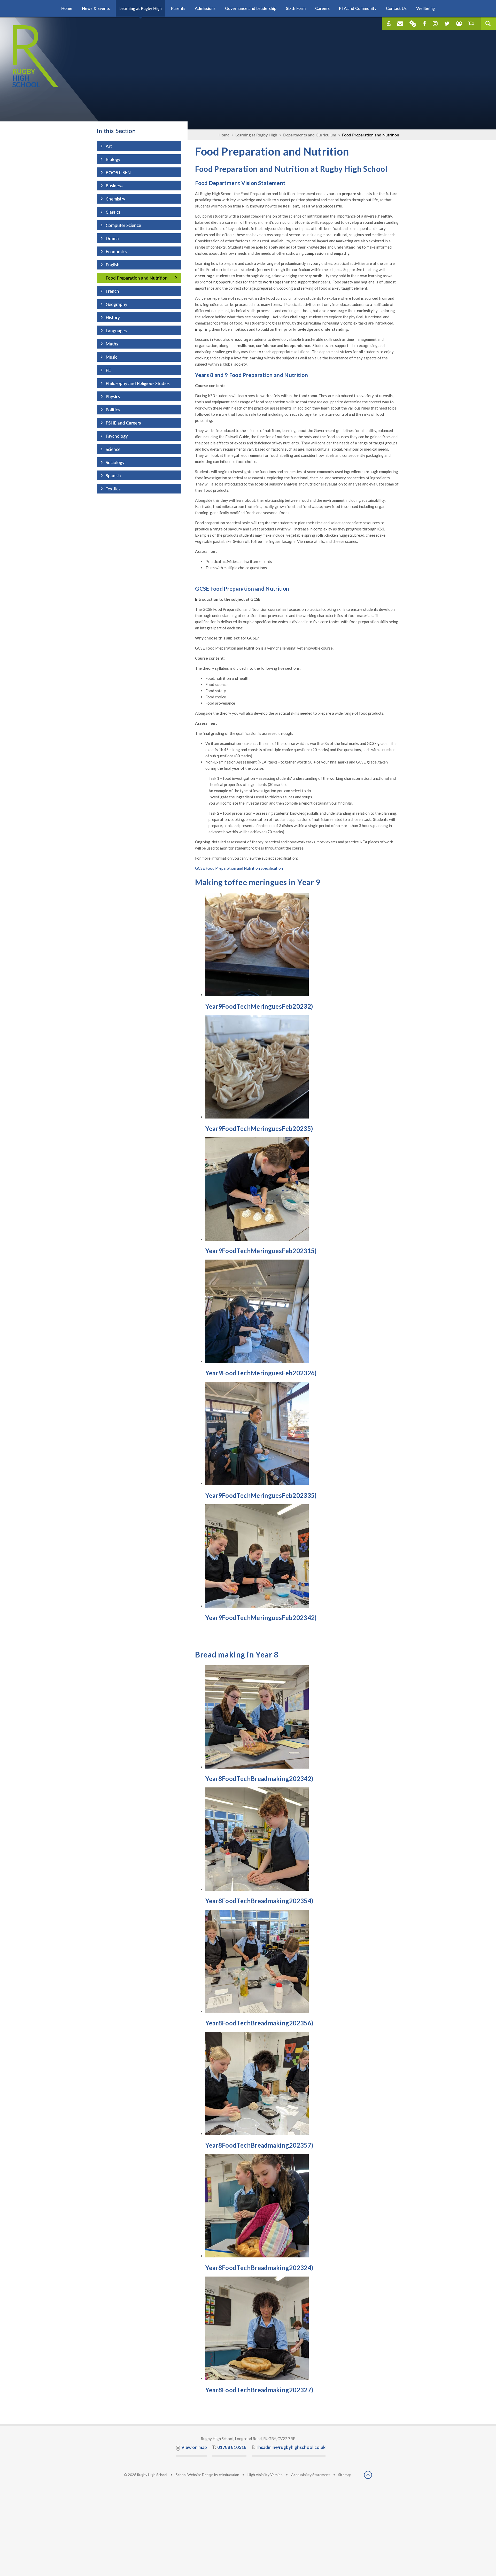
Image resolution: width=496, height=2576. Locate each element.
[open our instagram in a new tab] (435, 24)
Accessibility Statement (311, 2475)
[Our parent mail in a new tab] (413, 24)
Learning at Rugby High (256, 135)
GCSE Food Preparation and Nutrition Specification (239, 868)
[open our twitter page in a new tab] (447, 24)
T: (229, 2447)
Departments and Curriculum (310, 135)
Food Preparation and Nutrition (371, 135)
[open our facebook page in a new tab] (425, 24)
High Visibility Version (265, 2475)
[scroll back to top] (368, 2475)
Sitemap (345, 2475)
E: (289, 2447)
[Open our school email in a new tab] (400, 24)
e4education (229, 2475)
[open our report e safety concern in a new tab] (471, 24)
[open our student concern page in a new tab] (459, 24)
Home (224, 135)
